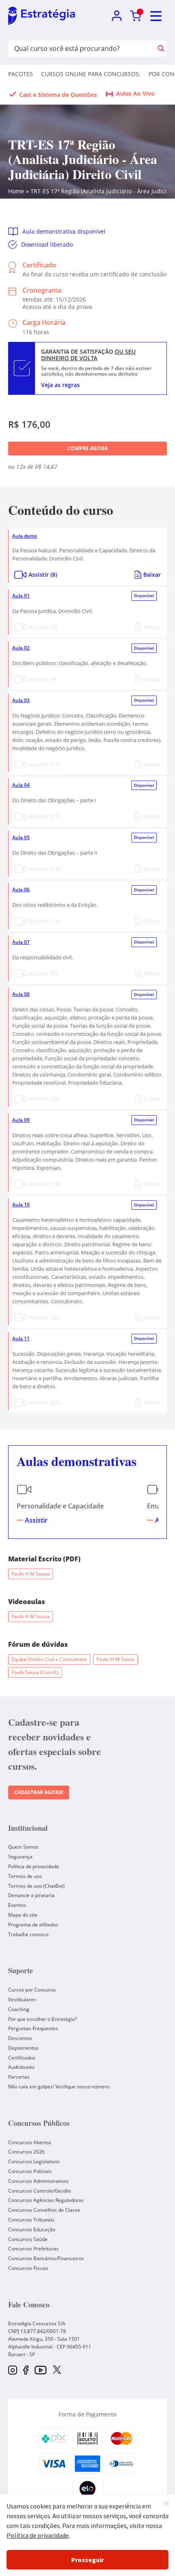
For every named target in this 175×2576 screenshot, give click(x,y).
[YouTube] (40, 2371)
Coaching (19, 2009)
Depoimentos (23, 2048)
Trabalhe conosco (28, 1934)
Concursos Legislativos (34, 2161)
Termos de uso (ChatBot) (36, 1886)
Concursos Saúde (28, 2239)
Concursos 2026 (26, 2152)
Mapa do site (23, 1915)
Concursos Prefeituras (33, 2249)
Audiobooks (21, 2067)
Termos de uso (25, 1876)
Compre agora (87, 448)
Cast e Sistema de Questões (58, 95)
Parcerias (19, 2077)
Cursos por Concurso (32, 1990)
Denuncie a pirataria (31, 1895)
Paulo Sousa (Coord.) (35, 1672)
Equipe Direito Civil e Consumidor (49, 1659)
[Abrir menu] (156, 16)
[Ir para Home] (42, 16)
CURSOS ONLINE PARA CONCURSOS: (91, 74)
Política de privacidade (34, 1866)
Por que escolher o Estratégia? (43, 2019)
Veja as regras (60, 385)
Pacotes (21, 74)
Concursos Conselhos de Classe (44, 2210)
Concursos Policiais (30, 2171)
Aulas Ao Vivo (135, 93)
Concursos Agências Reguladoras (46, 2200)
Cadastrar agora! (39, 1792)
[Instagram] (13, 2371)
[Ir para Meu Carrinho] (136, 16)
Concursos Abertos (30, 2142)
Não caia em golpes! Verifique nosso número (59, 2087)
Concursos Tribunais (31, 2220)
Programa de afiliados (33, 1925)
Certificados (22, 2058)
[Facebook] (26, 2371)
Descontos (20, 2038)
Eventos (17, 1905)
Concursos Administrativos (38, 2181)
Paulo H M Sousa (31, 1574)
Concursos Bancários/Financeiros (46, 2258)
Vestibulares (22, 1999)
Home (16, 191)
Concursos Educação (32, 2229)
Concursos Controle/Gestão (39, 2191)
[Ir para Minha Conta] (117, 16)
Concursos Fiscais (28, 2268)
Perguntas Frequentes (33, 2028)
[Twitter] (57, 2370)
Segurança (20, 1857)
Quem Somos (23, 1847)
